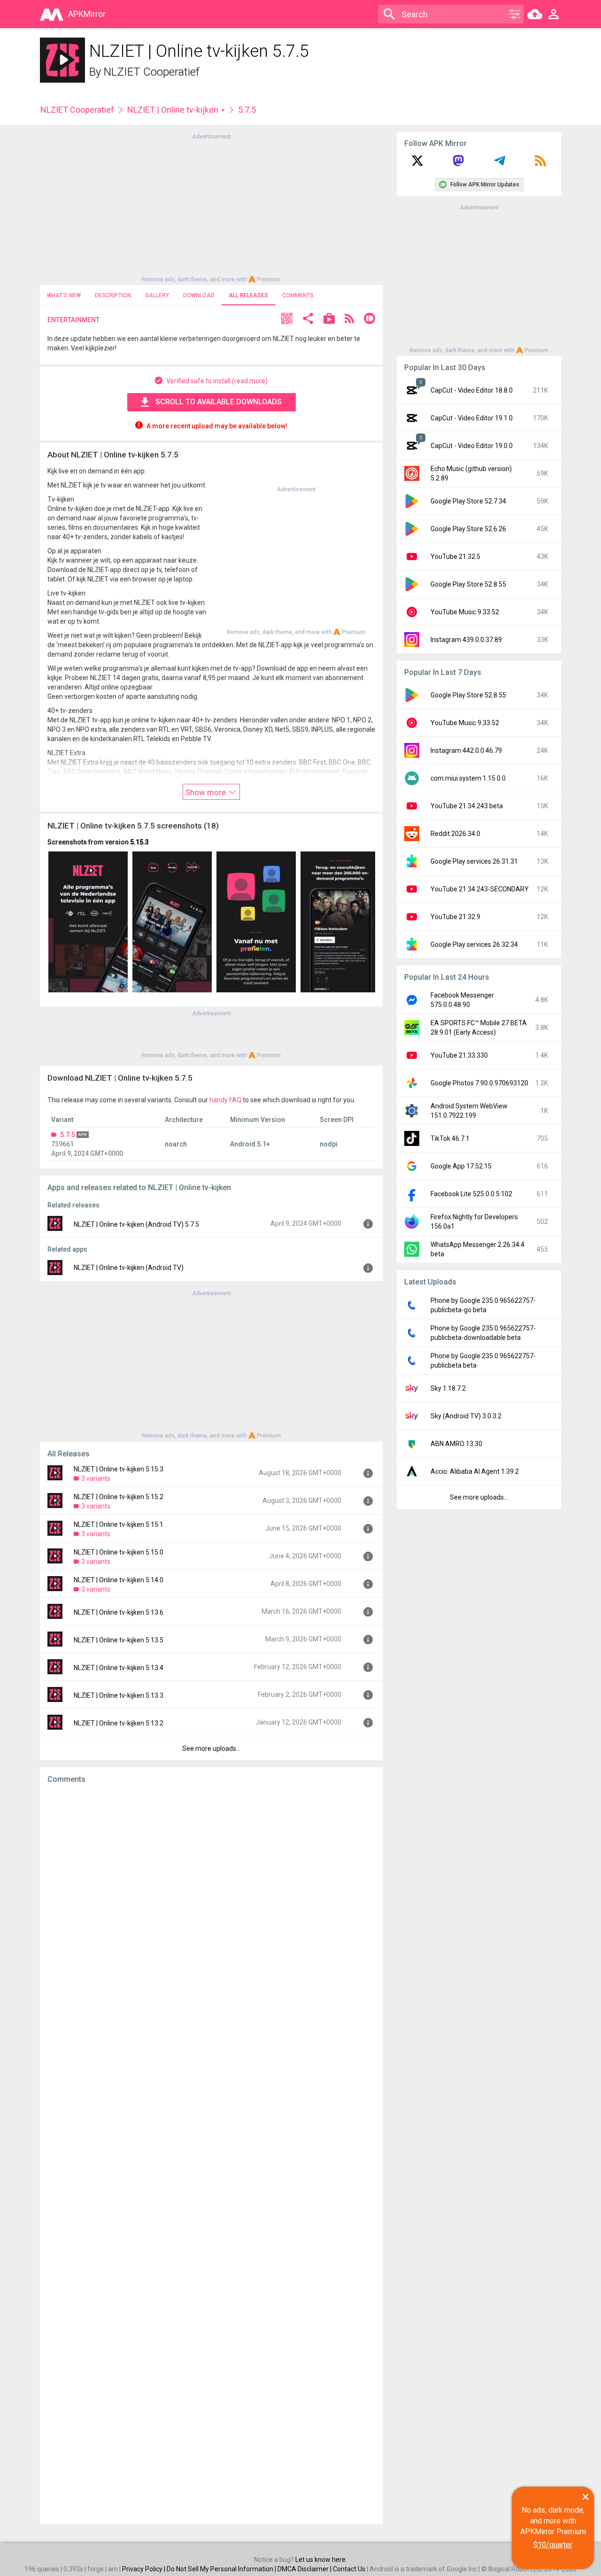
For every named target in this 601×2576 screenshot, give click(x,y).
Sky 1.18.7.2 (448, 1388)
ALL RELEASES (248, 295)
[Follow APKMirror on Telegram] (500, 164)
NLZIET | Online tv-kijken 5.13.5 (119, 1640)
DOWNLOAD (199, 295)
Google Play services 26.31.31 (474, 861)
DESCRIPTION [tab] (113, 295)
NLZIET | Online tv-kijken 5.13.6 (119, 1612)
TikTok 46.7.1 (450, 1138)
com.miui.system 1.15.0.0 (468, 778)
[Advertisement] (211, 207)
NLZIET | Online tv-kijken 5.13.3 (119, 1695)
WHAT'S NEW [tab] (64, 295)
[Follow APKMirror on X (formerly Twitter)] (417, 164)
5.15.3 (139, 842)
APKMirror (87, 14)
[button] (287, 320)
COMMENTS (298, 295)
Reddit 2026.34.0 (455, 834)
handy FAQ (225, 1100)
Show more (207, 792)
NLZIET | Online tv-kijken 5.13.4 (119, 1668)
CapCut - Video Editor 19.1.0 (472, 418)
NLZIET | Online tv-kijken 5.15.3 (119, 1469)
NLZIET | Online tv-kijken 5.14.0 (119, 1580)
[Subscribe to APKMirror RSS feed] (540, 164)
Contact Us (349, 2569)
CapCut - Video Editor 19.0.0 (472, 446)
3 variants (96, 1478)
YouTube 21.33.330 (459, 1055)
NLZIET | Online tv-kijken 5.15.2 (119, 1497)
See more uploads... (211, 1748)
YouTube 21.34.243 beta (467, 806)
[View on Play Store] (329, 320)
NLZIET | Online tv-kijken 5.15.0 (119, 1552)
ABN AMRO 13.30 (456, 1444)
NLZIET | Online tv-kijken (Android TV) (129, 1268)
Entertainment (73, 320)
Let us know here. (321, 2560)
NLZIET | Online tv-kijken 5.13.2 (119, 1723)
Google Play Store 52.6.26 (468, 529)
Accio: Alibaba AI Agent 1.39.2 (475, 1471)
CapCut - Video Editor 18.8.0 (472, 390)
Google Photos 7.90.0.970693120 (479, 1083)
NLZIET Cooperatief (152, 72)
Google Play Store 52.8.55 (468, 584)
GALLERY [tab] (157, 295)
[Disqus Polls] (211, 1910)
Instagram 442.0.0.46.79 (466, 750)
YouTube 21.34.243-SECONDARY (480, 889)
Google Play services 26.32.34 (474, 944)
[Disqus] (211, 2154)
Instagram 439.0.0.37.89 (466, 640)
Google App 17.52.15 (461, 1166)
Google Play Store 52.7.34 (468, 501)
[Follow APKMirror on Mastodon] (458, 164)
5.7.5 (68, 1135)
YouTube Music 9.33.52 (465, 612)
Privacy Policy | (144, 2569)
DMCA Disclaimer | (305, 2569)
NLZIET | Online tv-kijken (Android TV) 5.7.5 (136, 1224)
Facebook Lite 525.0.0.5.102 (471, 1194)
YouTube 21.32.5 (455, 557)
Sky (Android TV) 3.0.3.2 (466, 1416)
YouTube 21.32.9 (455, 917)
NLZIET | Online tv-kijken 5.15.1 (119, 1524)
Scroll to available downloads (219, 402)
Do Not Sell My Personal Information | (222, 2569)
